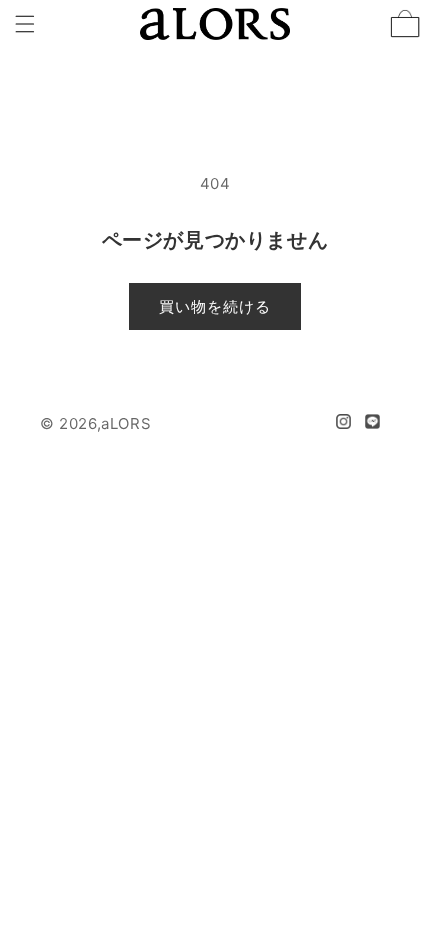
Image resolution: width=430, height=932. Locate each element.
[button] (25, 24)
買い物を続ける (215, 306)
